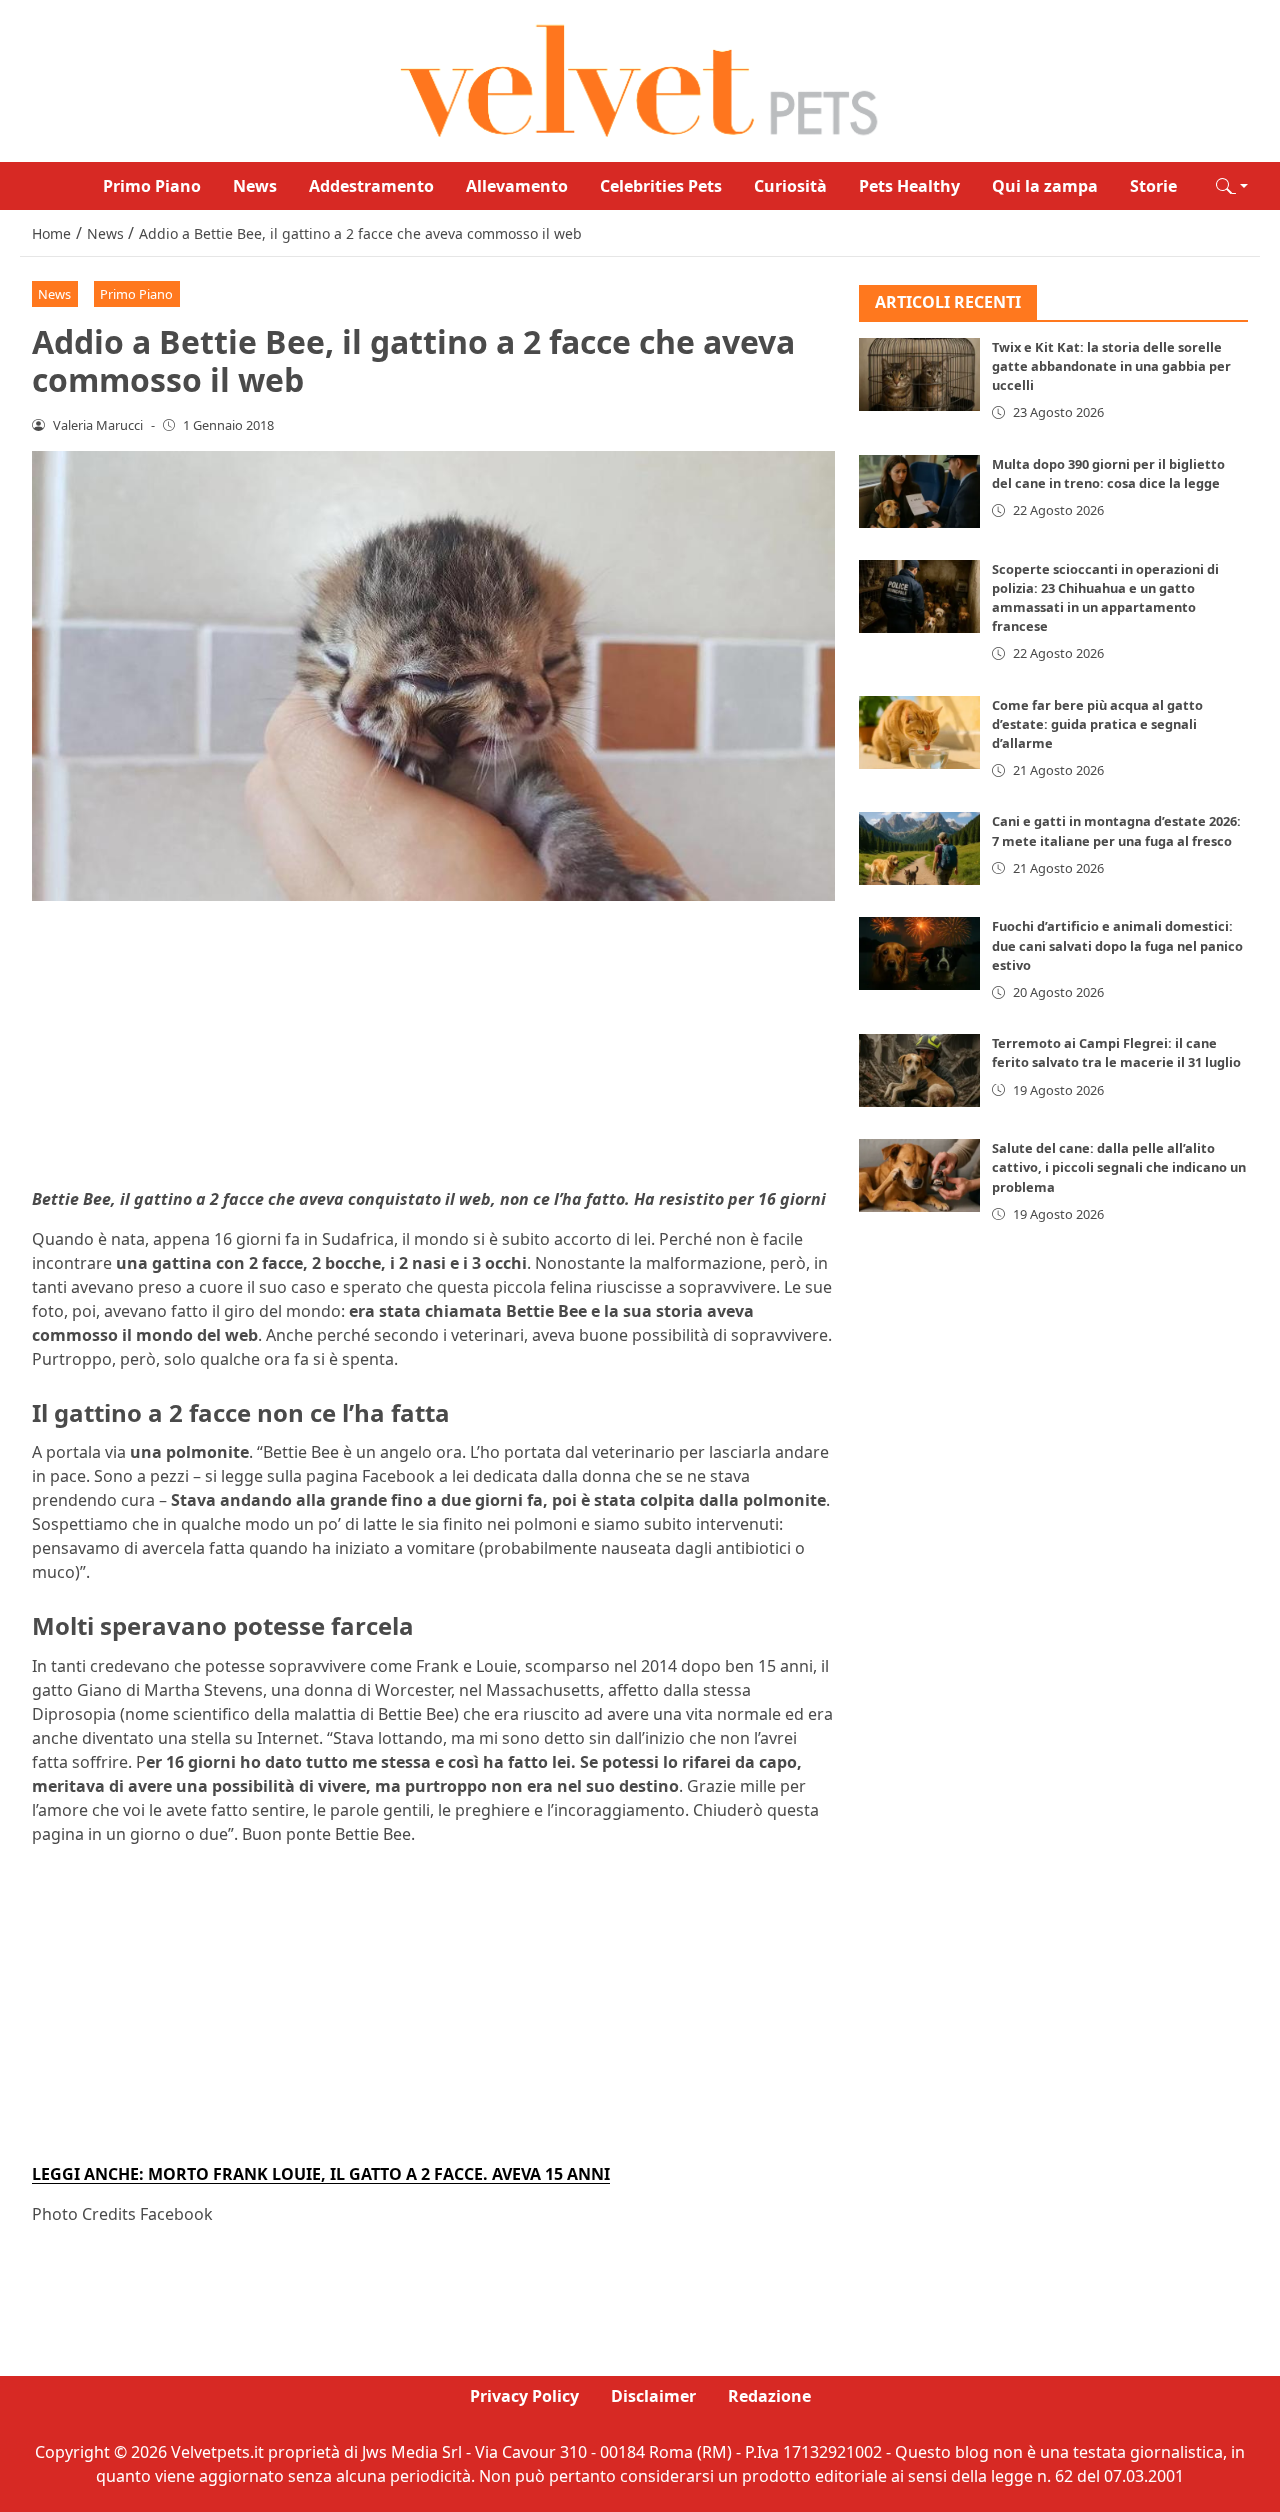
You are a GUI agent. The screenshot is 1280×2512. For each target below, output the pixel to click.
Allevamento (517, 186)
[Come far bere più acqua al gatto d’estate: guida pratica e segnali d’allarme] (920, 732)
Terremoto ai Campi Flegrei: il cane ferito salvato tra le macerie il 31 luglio (1116, 1053)
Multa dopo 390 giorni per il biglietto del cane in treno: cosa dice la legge (1108, 473)
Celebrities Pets (661, 186)
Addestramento (371, 186)
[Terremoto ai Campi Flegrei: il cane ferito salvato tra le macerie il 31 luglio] (920, 1071)
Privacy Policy (524, 2396)
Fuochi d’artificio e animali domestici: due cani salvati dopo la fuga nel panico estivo (1117, 946)
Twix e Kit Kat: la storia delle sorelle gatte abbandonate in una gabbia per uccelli (1111, 367)
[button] (1232, 186)
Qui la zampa (1045, 186)
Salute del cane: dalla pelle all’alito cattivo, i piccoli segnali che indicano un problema (1119, 1168)
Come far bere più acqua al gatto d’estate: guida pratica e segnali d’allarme (1097, 724)
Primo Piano (152, 186)
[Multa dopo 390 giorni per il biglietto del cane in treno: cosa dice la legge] (920, 491)
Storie (1153, 186)
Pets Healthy (909, 186)
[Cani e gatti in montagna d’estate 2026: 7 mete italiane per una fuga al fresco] (920, 849)
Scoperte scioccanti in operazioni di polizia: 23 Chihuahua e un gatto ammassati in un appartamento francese (1105, 598)
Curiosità (790, 186)
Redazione (769, 2396)
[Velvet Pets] (640, 79)
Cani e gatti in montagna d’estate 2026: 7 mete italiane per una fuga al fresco (1116, 831)
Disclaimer (653, 2396)
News (255, 186)
